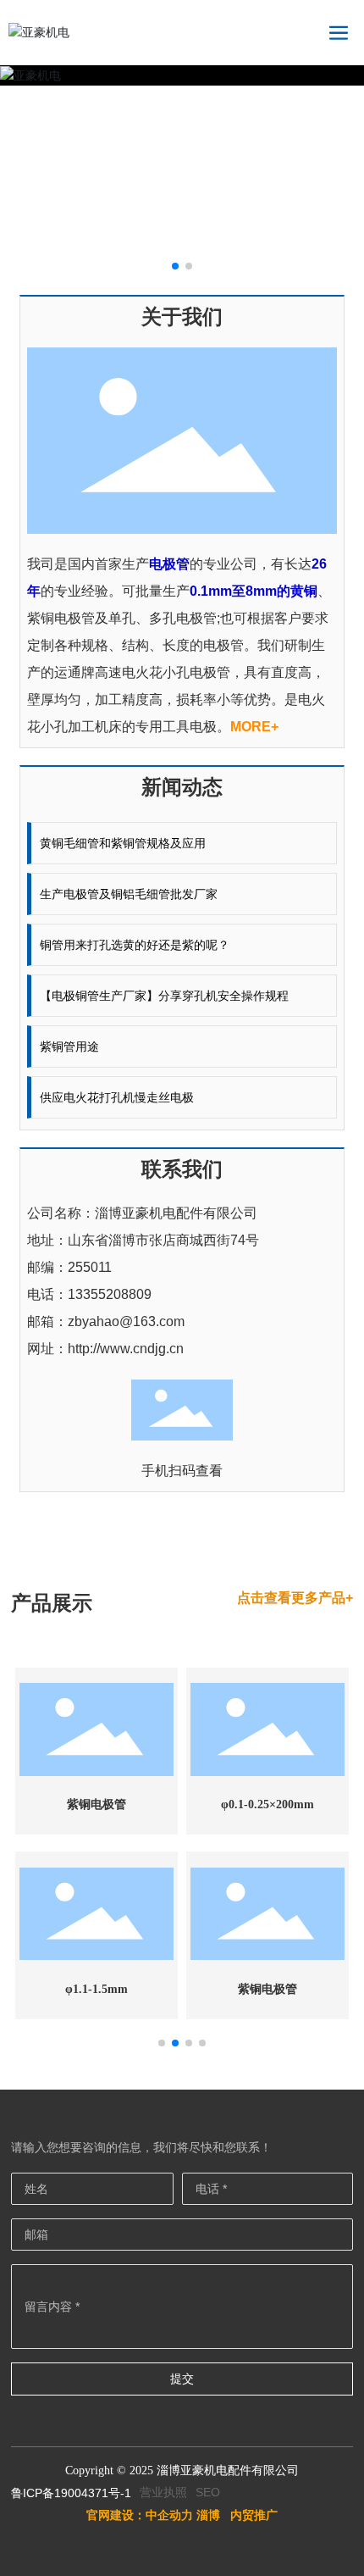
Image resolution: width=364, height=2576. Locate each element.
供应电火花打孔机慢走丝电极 (117, 1097)
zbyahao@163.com (126, 1321)
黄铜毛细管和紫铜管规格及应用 (123, 843)
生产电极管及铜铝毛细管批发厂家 (129, 894)
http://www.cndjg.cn (126, 1349)
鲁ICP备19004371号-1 (71, 2493)
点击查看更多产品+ (295, 1598)
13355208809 (110, 1294)
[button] (175, 266)
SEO (208, 2492)
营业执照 (163, 2492)
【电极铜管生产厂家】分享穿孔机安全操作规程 (164, 996)
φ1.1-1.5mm (97, 1989)
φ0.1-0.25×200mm (267, 1804)
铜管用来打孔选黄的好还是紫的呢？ (135, 945)
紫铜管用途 (69, 1046)
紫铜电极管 (97, 1804)
